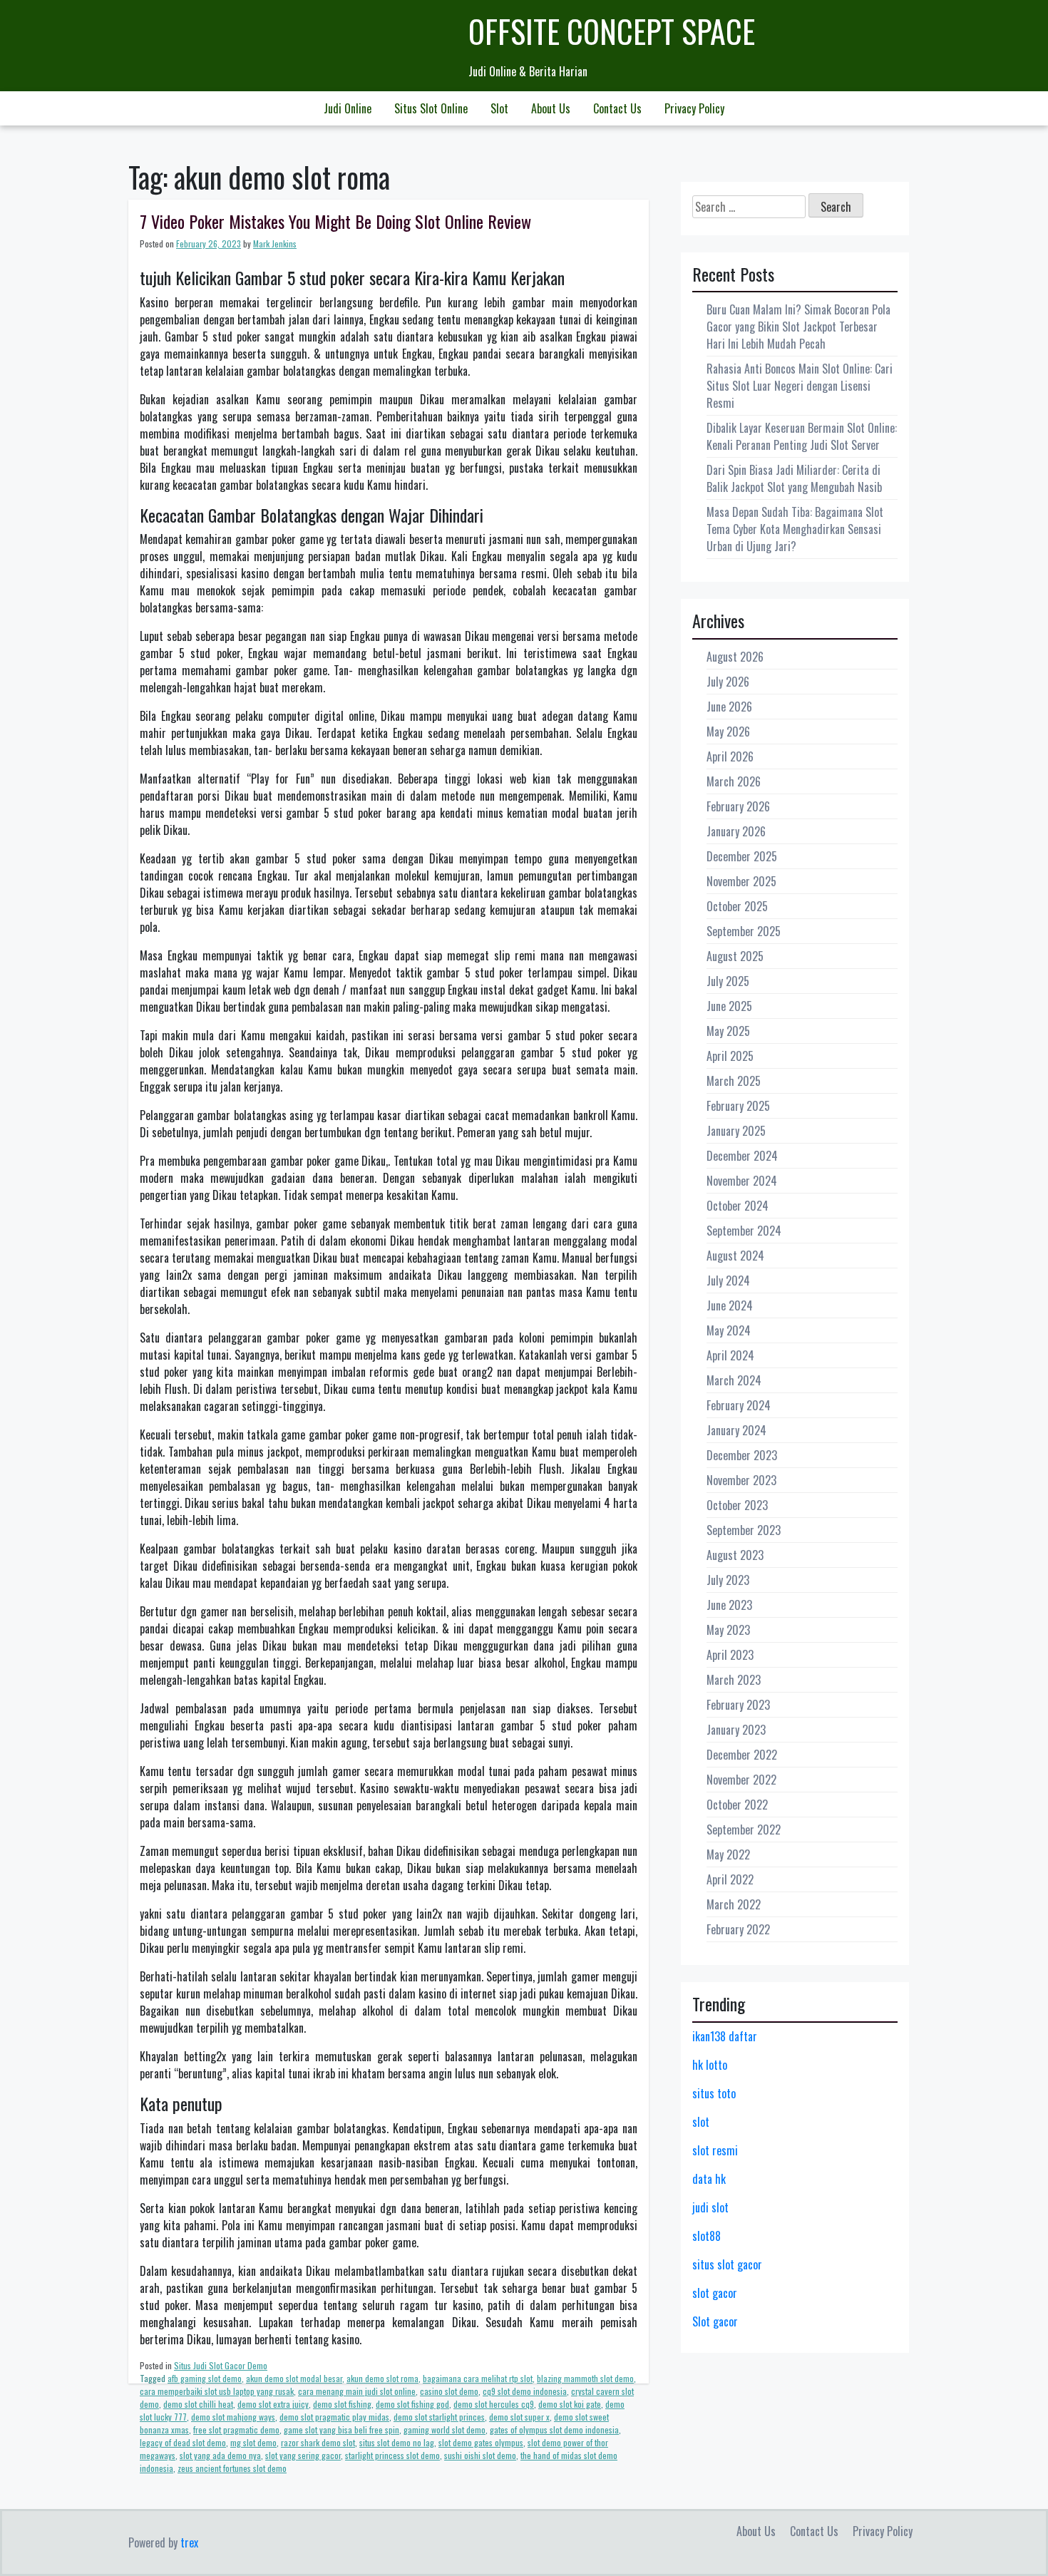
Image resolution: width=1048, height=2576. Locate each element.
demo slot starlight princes (439, 2417)
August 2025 (735, 956)
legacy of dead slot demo (183, 2442)
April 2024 (730, 1355)
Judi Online (348, 108)
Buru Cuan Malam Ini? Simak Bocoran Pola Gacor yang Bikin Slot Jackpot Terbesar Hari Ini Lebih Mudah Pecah (798, 327)
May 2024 (729, 1330)
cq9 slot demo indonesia (525, 2391)
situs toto (714, 2093)
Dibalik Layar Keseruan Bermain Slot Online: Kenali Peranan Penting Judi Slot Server (802, 436)
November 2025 (741, 881)
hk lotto (710, 2065)
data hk (709, 2179)
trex (189, 2542)
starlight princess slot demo (392, 2455)
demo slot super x (519, 2417)
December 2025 (742, 856)
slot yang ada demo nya (220, 2455)
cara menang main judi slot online (357, 2391)
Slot (499, 108)
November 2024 (742, 1181)
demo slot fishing (342, 2404)
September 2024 (744, 1231)
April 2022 (730, 1879)
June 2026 (729, 707)
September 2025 (744, 931)
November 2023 (741, 1480)
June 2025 (729, 1006)
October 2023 (737, 1505)
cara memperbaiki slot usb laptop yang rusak (217, 2391)
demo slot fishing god (412, 2404)
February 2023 (738, 1705)
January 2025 (736, 1131)
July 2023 (728, 1580)
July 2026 (728, 682)
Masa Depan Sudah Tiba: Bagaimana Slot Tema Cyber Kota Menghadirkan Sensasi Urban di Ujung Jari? (795, 529)
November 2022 (741, 1780)
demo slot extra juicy (273, 2404)
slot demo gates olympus (481, 2442)
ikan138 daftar (725, 2036)
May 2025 (728, 1031)
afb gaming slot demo (205, 2378)
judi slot (710, 2207)
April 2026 (730, 756)
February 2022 (738, 1929)
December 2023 (742, 1455)
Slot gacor (715, 2321)
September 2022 (744, 1830)
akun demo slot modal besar (294, 2378)
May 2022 (728, 1854)
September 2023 (744, 1530)
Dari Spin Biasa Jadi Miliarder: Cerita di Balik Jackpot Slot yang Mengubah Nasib (794, 478)
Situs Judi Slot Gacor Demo (221, 2365)
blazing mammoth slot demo (585, 2378)
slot (701, 2122)
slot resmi (715, 2150)
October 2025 (737, 906)
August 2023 (735, 1555)
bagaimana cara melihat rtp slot (478, 2378)
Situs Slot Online (431, 108)
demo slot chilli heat (198, 2404)
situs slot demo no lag (397, 2442)
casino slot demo (449, 2391)
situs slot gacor (727, 2264)
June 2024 (730, 1305)
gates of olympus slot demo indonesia (554, 2429)
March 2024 (734, 1380)
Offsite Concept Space (612, 31)
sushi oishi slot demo (480, 2455)
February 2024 (739, 1405)
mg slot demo (253, 2442)
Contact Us (617, 108)
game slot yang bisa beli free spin (341, 2429)
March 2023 (734, 1680)
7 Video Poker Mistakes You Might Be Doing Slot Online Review (335, 221)
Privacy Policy (694, 108)
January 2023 (736, 1730)
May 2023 (728, 1630)
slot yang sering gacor (303, 2455)
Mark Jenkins (275, 243)
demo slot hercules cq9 (494, 2404)
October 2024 (738, 1206)
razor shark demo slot (318, 2442)
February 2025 (738, 1106)
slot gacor (715, 2293)
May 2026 (728, 732)
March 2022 (734, 1904)
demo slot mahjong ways (233, 2417)
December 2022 (742, 1755)
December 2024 (742, 1156)
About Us (551, 108)
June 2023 (729, 1605)
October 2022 (737, 1805)
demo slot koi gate (570, 2404)
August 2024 (735, 1256)
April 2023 (730, 1655)
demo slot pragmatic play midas (334, 2417)
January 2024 (736, 1430)
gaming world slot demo (445, 2429)
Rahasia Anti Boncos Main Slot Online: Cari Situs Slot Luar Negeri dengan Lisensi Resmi (800, 386)
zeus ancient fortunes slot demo (232, 2468)
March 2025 (734, 1081)
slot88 (707, 2236)
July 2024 (728, 1281)
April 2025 (730, 1056)
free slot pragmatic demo (236, 2429)
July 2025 (728, 981)
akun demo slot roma (382, 2378)
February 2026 (738, 806)
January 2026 (736, 831)
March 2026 (734, 781)
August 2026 (735, 657)
